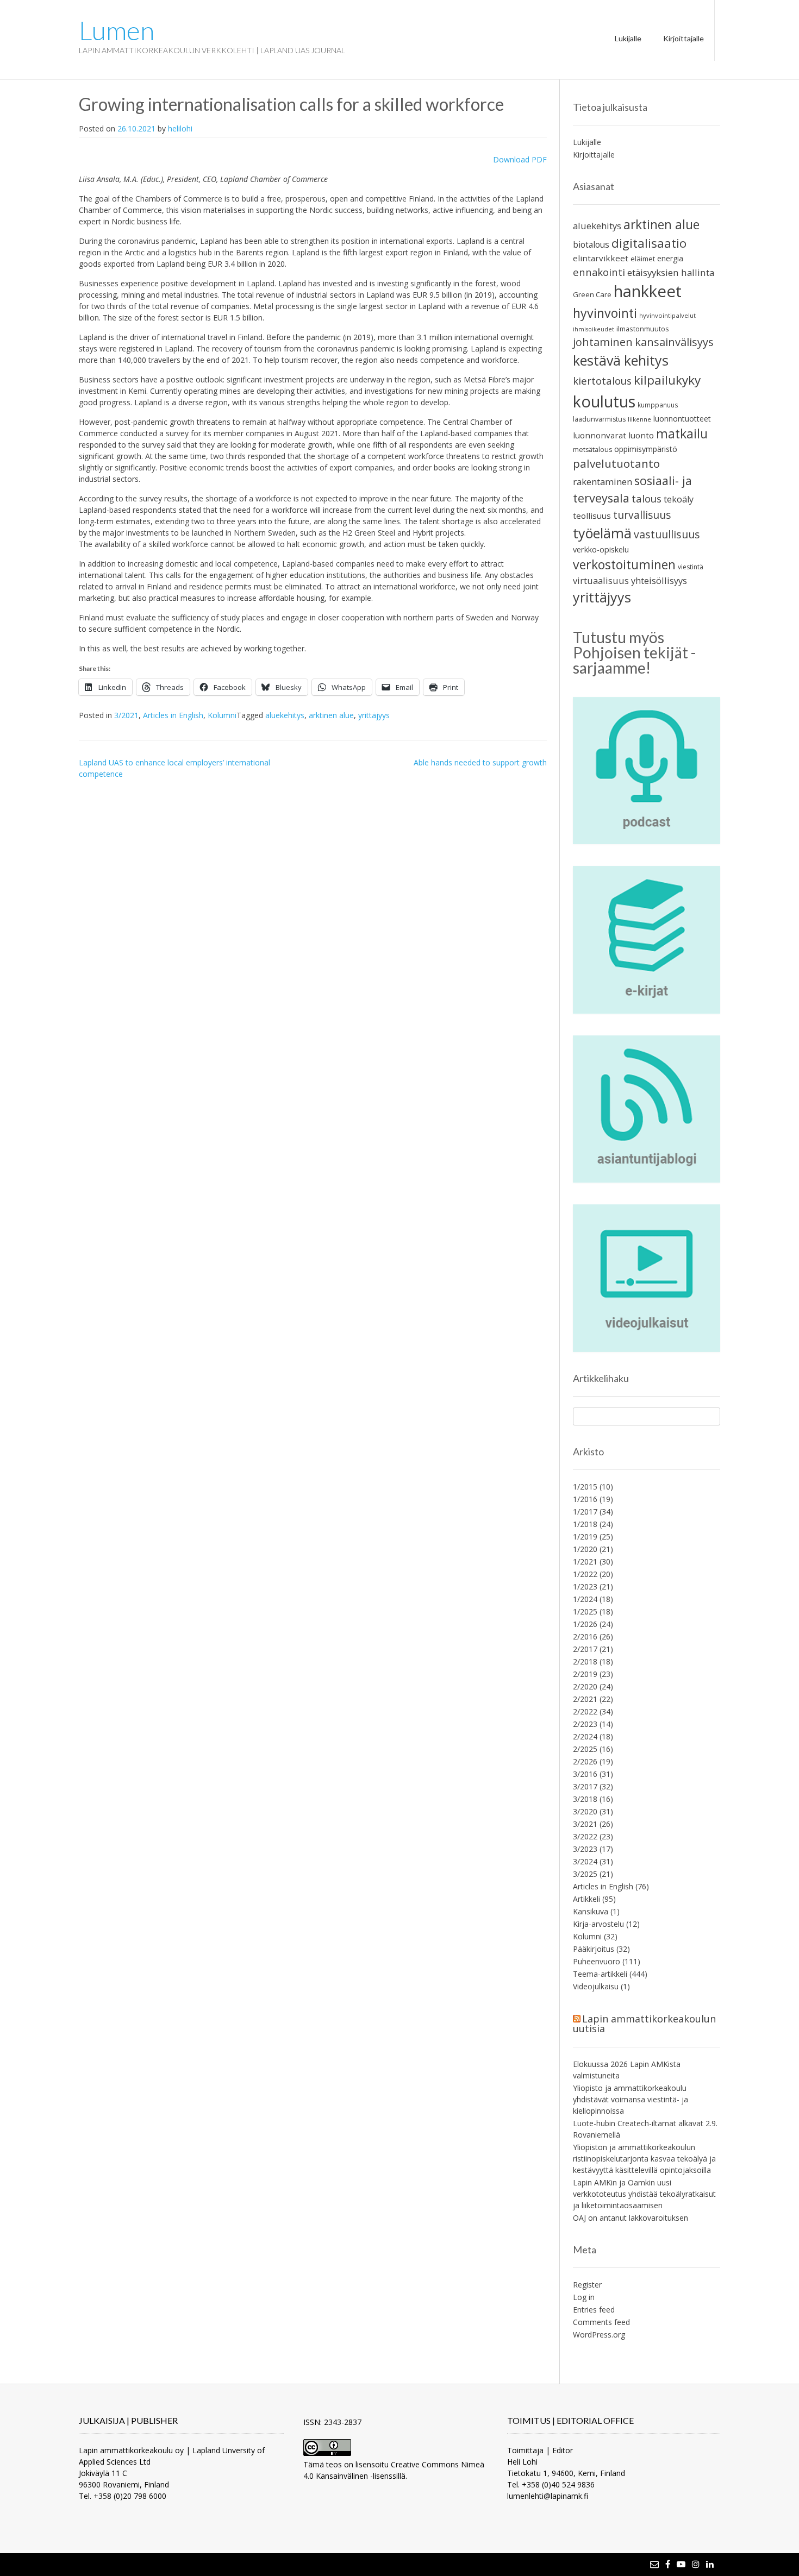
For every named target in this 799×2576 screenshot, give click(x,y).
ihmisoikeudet (594, 329)
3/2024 (585, 1861)
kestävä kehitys (621, 360)
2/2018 (585, 1661)
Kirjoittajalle (683, 38)
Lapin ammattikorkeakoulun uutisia (644, 2024)
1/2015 (585, 1487)
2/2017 (585, 1649)
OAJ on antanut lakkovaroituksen (631, 2218)
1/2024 (585, 1599)
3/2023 (585, 1849)
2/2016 (585, 1636)
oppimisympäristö (646, 449)
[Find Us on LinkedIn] (710, 2564)
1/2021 (585, 1562)
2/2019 (585, 1674)
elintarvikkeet (601, 258)
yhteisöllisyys (659, 580)
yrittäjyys (374, 715)
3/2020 (585, 1811)
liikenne (639, 419)
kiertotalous (602, 381)
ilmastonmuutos (643, 329)
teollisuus (592, 516)
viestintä (691, 567)
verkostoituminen (624, 564)
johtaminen (603, 342)
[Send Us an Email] (654, 2564)
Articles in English (173, 715)
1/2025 (585, 1611)
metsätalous (592, 450)
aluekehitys (285, 715)
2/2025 (585, 1749)
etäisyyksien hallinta (671, 272)
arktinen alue (331, 715)
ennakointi (599, 272)
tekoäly (679, 499)
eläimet (643, 259)
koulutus (604, 401)
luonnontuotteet (682, 419)
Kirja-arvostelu (598, 1924)
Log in (584, 2297)
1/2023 (585, 1587)
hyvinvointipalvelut (667, 315)
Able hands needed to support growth (480, 762)
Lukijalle (628, 38)
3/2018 (585, 1799)
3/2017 (585, 1786)
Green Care (592, 294)
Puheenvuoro (597, 1961)
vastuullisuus (667, 534)
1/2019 (585, 1537)
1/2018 (585, 1524)
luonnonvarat (600, 435)
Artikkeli (586, 1899)
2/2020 (585, 1686)
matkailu (682, 434)
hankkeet (648, 291)
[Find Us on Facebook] (668, 2564)
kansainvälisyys (674, 342)
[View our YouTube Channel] (681, 2564)
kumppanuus (658, 405)
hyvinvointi (605, 313)
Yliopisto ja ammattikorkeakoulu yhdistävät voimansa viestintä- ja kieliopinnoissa (631, 2099)
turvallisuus (642, 515)
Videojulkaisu (596, 1986)
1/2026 (585, 1624)
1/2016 (585, 1499)
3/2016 (585, 1774)
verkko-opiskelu (601, 549)
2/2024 (585, 1736)
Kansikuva (591, 1911)
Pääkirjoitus (594, 1949)
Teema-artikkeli (600, 1974)
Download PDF (520, 159)
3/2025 (585, 1874)
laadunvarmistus (599, 419)
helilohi (180, 128)
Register (587, 2285)
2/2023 (585, 1724)
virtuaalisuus (601, 580)
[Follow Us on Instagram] (696, 2564)
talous (647, 498)
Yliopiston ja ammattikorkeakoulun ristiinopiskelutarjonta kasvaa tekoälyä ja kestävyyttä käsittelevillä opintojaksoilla (644, 2159)
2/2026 (585, 1761)
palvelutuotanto (616, 463)
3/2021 (126, 715)
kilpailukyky (667, 380)
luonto (641, 435)
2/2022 (585, 1711)
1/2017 (585, 1512)
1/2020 (585, 1549)
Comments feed (601, 2322)
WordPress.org (599, 2335)
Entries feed (594, 2310)
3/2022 (585, 1836)
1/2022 (585, 1574)
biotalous (591, 244)
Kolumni (222, 715)
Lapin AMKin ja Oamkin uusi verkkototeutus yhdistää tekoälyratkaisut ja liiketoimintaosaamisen (644, 2194)
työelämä (602, 533)
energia (670, 258)
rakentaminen (603, 482)
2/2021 (585, 1699)
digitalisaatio (649, 243)
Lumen (117, 30)
